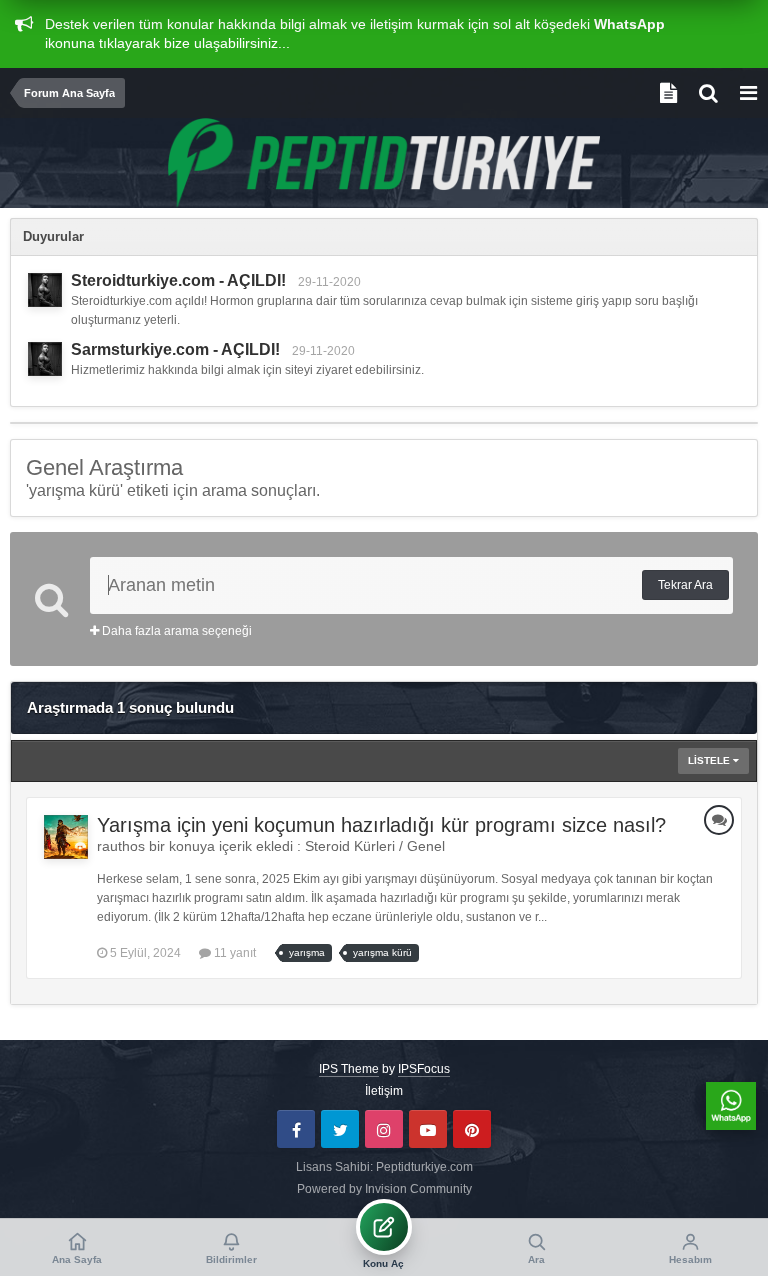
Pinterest (472, 1129)
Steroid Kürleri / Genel (375, 846)
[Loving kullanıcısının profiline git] (45, 290)
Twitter (340, 1129)
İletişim (384, 1091)
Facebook (296, 1129)
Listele (710, 760)
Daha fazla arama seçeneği (175, 631)
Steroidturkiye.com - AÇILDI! (178, 280)
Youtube (428, 1129)
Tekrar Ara (685, 585)
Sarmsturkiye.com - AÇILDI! (175, 349)
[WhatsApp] (731, 1106)
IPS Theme (349, 1069)
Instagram (384, 1129)
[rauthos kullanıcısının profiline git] (66, 837)
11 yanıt (233, 953)
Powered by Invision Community (384, 1189)
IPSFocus (424, 1069)
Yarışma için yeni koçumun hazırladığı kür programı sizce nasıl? (381, 825)
